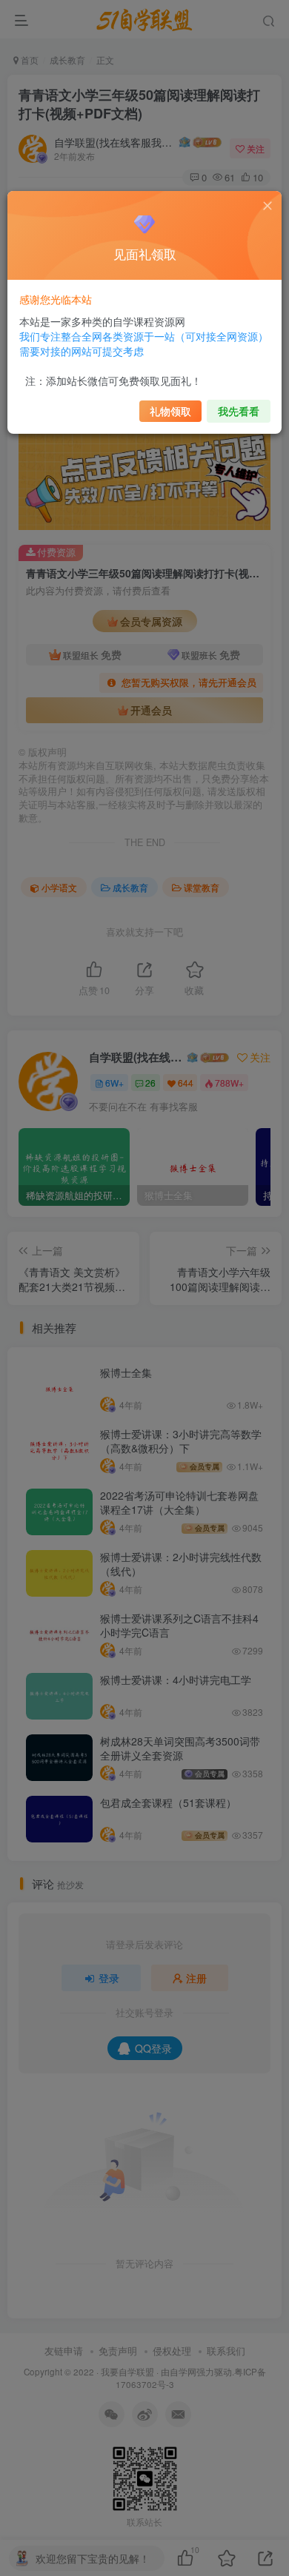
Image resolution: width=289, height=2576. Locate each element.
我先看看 (239, 411)
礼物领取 (170, 411)
